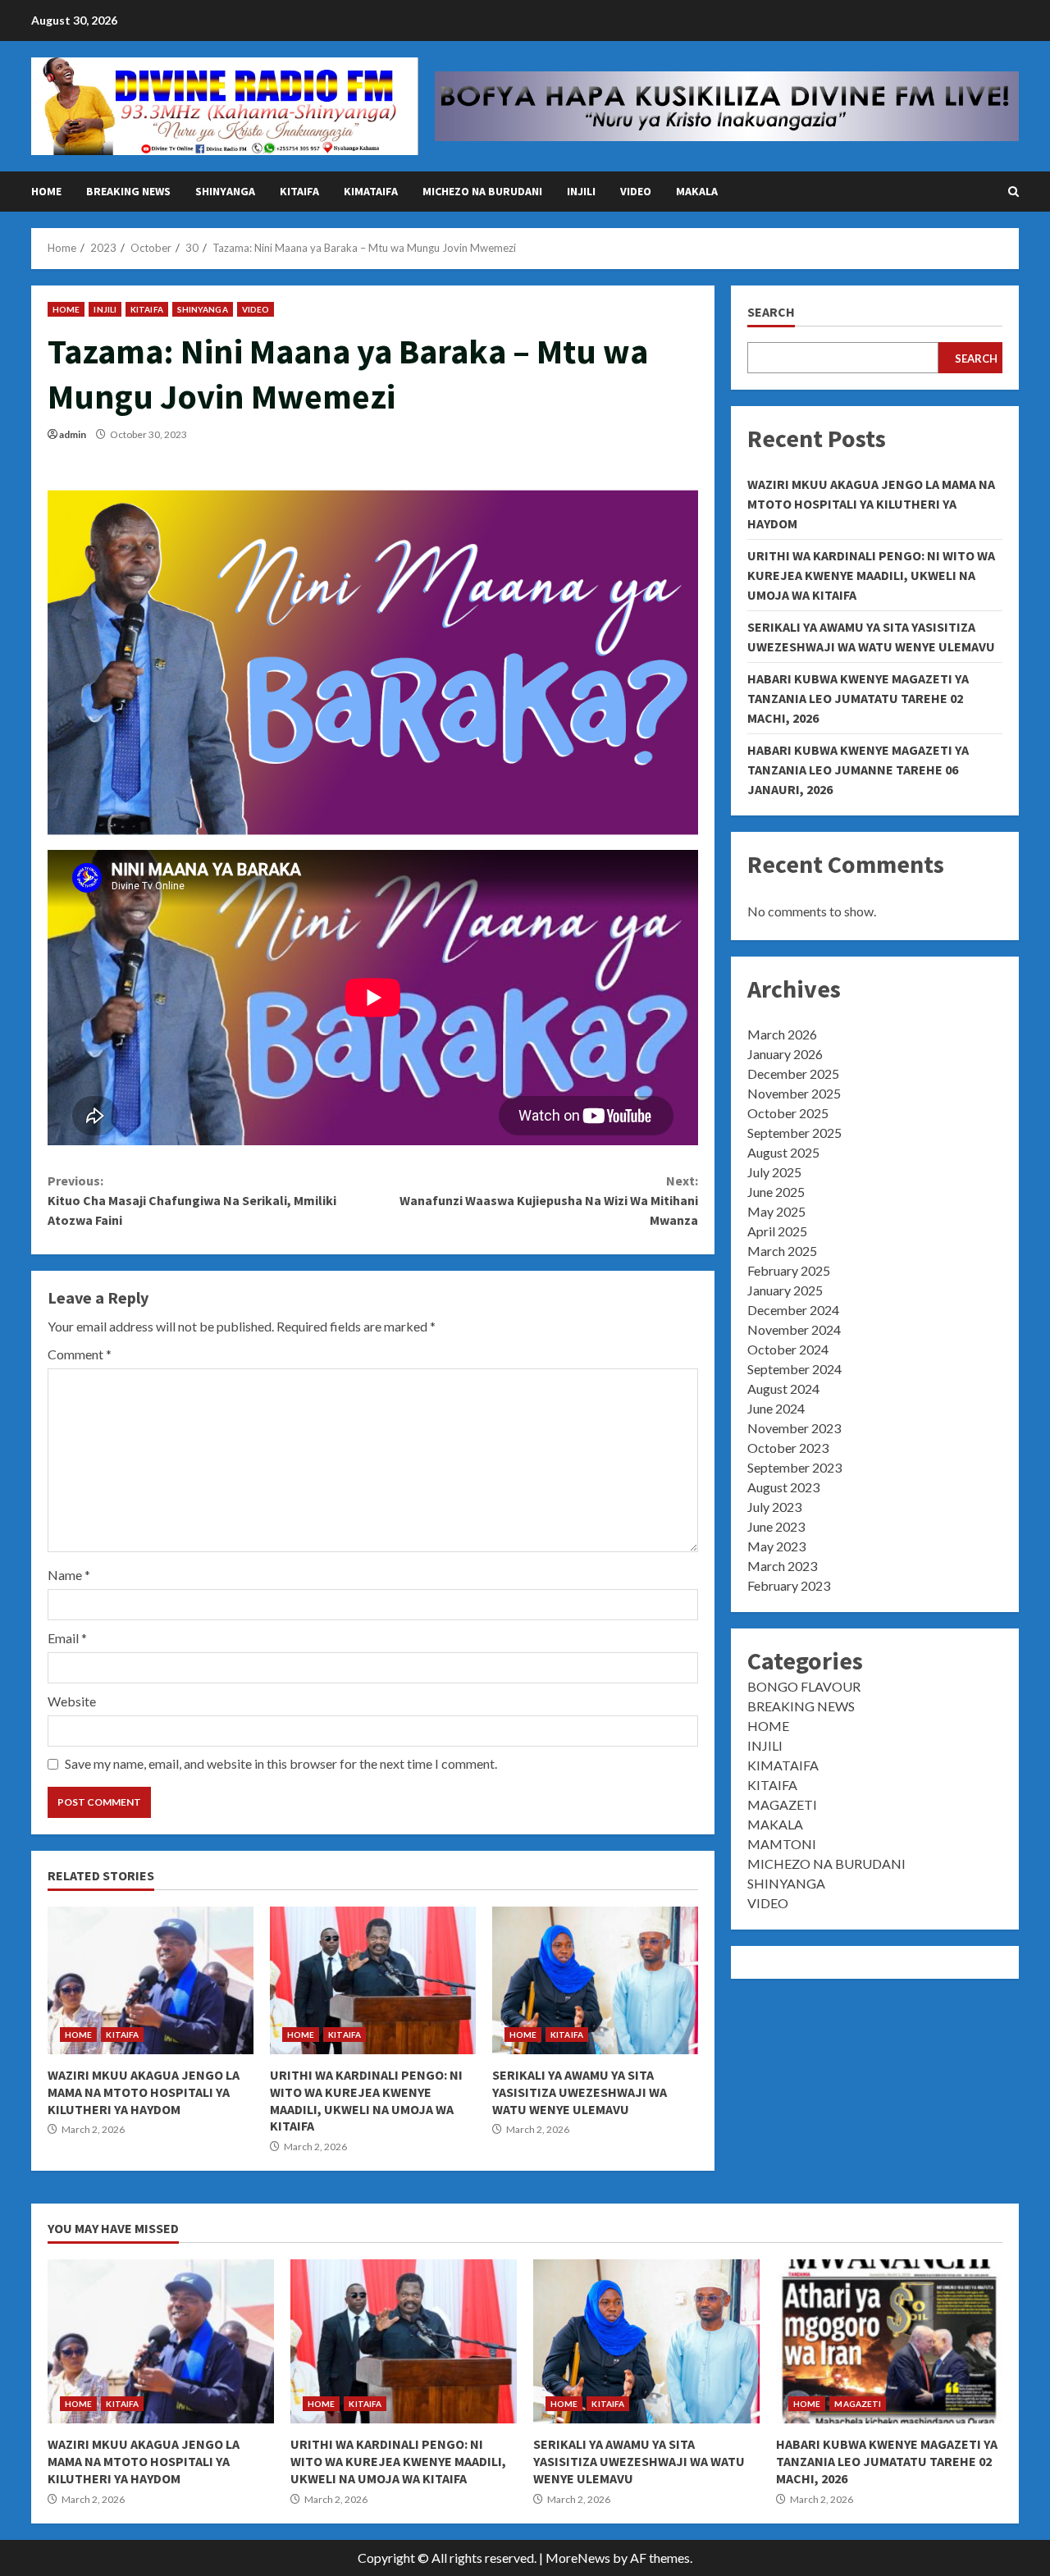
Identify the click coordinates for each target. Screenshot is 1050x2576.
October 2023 (788, 1448)
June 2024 (776, 1408)
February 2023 (789, 1585)
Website (72, 1701)
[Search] (1013, 192)
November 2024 (794, 1329)
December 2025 (793, 1073)
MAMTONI (782, 1844)
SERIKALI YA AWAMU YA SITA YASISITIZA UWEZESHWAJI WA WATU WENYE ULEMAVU (595, 1980)
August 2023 (783, 1487)
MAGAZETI (782, 1804)
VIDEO (636, 191)
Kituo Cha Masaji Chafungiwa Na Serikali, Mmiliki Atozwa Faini (192, 1200)
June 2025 (776, 1192)
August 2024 (783, 1388)
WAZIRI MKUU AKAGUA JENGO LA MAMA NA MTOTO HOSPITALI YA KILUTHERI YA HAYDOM (151, 1980)
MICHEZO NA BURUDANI (482, 191)
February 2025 (789, 1270)
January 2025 (785, 1290)
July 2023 (774, 1507)
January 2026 (785, 1054)
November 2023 (794, 1428)
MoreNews (578, 2558)
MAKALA (697, 191)
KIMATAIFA (371, 191)
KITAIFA (299, 191)
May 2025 (776, 1211)
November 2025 (794, 1093)
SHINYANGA (225, 191)
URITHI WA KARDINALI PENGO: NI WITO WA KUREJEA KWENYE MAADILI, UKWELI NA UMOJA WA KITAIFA (373, 1980)
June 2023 (776, 1526)
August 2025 (783, 1152)
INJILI (581, 191)
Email (67, 1638)
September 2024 (794, 1369)
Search (771, 312)
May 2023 (776, 1546)
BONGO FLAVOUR (804, 1686)
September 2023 (794, 1467)
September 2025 (794, 1133)
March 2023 (782, 1566)
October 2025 (788, 1113)
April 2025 (777, 1231)
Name (69, 1575)
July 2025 (774, 1172)
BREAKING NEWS (128, 191)
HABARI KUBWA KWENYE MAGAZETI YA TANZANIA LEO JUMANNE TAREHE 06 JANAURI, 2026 (858, 770)
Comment (80, 1354)
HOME (46, 191)
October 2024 (788, 1349)
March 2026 (782, 1034)
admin (73, 434)
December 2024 (793, 1310)
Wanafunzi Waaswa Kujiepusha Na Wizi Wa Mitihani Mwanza (548, 1200)
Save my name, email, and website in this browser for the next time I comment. (281, 1763)
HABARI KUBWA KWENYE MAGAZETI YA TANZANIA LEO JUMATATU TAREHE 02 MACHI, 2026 (858, 698)
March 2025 (782, 1251)
